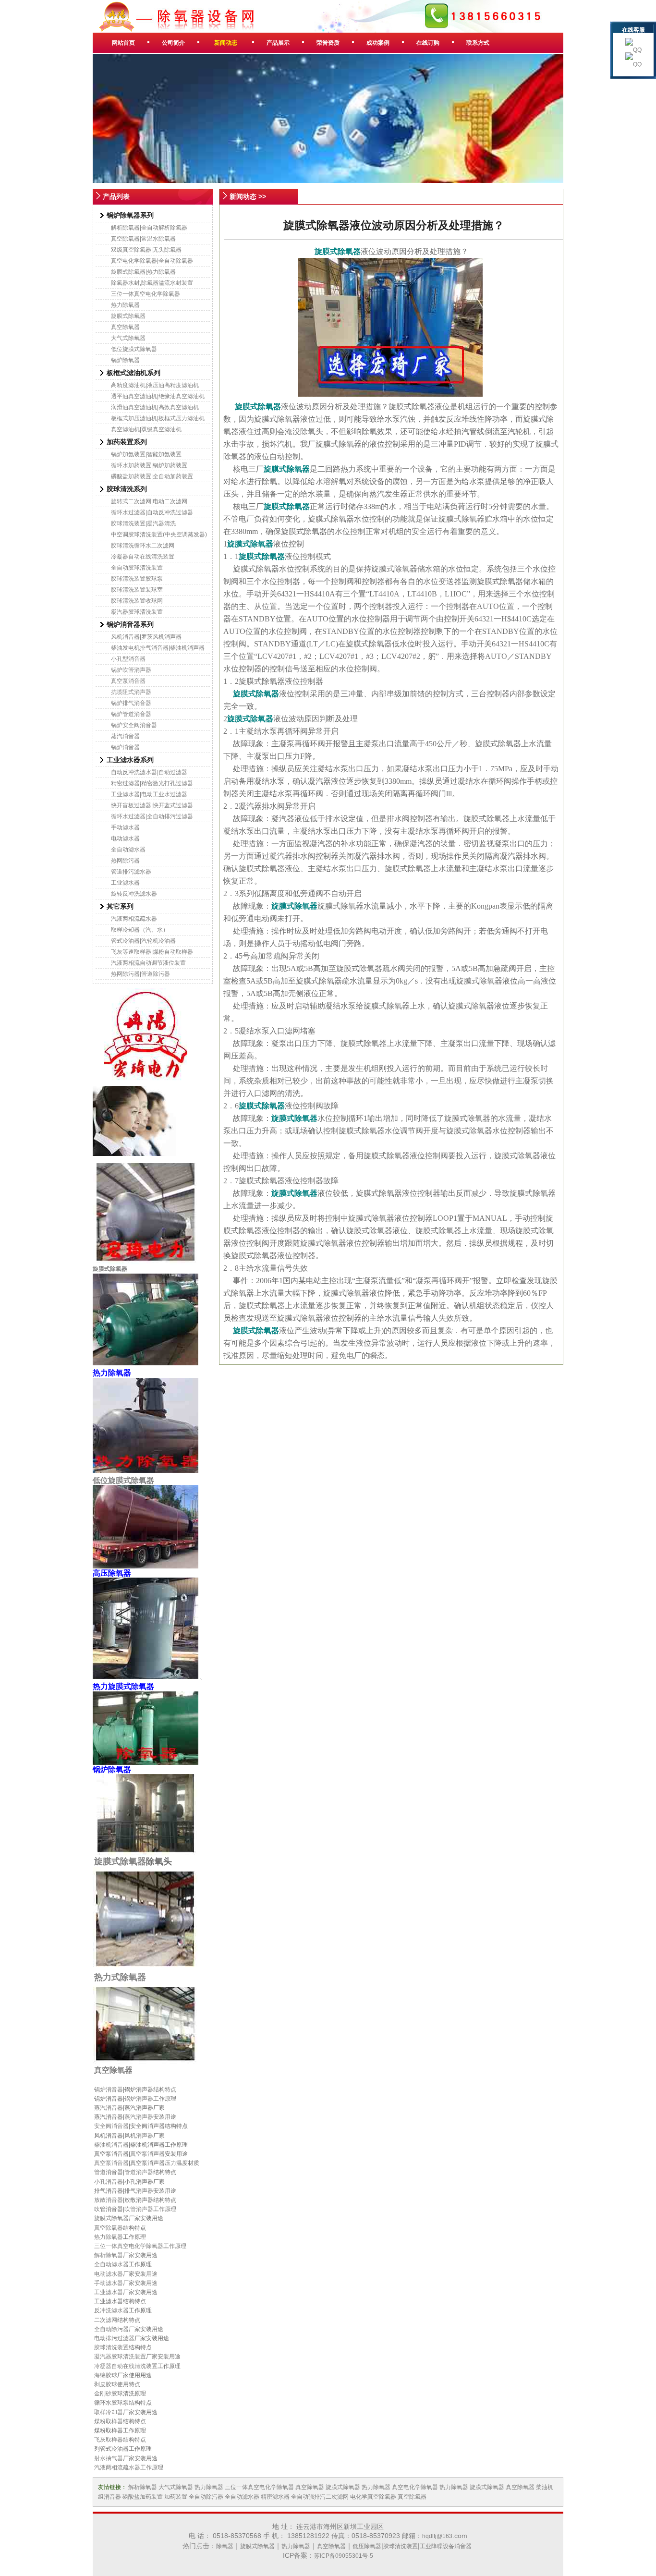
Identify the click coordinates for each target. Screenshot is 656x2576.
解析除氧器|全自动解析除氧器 (149, 228)
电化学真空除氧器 (373, 2497)
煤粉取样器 (109, 2421)
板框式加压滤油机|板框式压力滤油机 (158, 418)
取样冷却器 (109, 2412)
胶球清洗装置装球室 (137, 590)
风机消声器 (139, 2136)
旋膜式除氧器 (128, 316)
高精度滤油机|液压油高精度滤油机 (155, 385)
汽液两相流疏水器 (134, 919)
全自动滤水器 (128, 850)
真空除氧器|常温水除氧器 (143, 239)
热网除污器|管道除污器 (140, 974)
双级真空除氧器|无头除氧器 (146, 250)
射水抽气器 (109, 2458)
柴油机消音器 (111, 2145)
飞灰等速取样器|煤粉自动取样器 (152, 952)
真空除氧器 (125, 327)
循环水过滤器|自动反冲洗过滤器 (152, 512)
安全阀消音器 (111, 2126)
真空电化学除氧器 (415, 2487)
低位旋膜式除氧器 (134, 349)
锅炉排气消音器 (131, 703)
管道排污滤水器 (131, 872)
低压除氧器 (367, 2546)
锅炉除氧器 (125, 360)
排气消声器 (139, 2191)
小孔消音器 (109, 2182)
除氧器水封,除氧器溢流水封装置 (152, 283)
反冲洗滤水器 (111, 2310)
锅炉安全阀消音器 (134, 725)
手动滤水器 (125, 827)
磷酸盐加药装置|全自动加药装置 (152, 476)
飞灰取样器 (109, 2440)
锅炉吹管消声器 (131, 670)
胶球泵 (120, 2403)
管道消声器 (139, 2172)
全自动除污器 (111, 2329)
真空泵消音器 (128, 681)
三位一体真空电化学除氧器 (146, 294)
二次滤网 (106, 2320)
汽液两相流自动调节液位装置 (148, 963)
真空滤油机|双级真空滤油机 (146, 429)
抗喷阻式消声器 (131, 692)
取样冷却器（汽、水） (140, 930)
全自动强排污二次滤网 (320, 2497)
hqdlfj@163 (437, 2536)
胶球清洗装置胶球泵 (137, 579)
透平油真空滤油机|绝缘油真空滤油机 (158, 396)
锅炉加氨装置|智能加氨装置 (146, 454)
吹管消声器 (139, 2209)
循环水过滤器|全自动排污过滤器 (152, 816)
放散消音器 (109, 2200)
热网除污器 (125, 861)
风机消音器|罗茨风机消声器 (146, 637)
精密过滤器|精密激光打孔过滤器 (152, 783)
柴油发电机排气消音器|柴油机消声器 (158, 648)
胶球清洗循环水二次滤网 (143, 546)
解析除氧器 (109, 2255)
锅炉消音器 (125, 747)
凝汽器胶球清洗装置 (137, 612)
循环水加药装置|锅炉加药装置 (149, 465)
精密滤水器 (275, 2497)
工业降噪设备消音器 (446, 2546)
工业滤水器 (125, 883)
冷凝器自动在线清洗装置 (143, 557)
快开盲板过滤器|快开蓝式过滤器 (152, 805)
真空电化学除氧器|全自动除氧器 (152, 261)
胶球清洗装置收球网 (137, 601)
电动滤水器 (125, 838)
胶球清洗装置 (111, 2347)
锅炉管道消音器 (131, 714)
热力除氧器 (125, 305)
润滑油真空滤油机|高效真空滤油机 (155, 407)
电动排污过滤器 (114, 2338)
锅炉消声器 (139, 2099)
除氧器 (225, 2546)
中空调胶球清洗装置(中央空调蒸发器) (159, 535)
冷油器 (120, 2449)
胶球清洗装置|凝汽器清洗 (143, 523)
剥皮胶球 (106, 2384)
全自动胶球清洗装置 (137, 568)
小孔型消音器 (128, 659)
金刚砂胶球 (109, 2394)
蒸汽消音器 (125, 736)
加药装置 (176, 2497)
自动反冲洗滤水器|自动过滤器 (149, 772)
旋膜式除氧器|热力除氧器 (143, 272)
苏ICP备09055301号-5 (344, 2556)
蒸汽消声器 (139, 2117)
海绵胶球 (106, 2375)
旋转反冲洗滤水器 (134, 894)
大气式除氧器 (128, 338)
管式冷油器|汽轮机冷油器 (143, 941)
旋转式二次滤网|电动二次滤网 (149, 501)
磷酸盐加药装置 (143, 2497)
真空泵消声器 (147, 2154)
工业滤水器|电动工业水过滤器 (149, 794)
